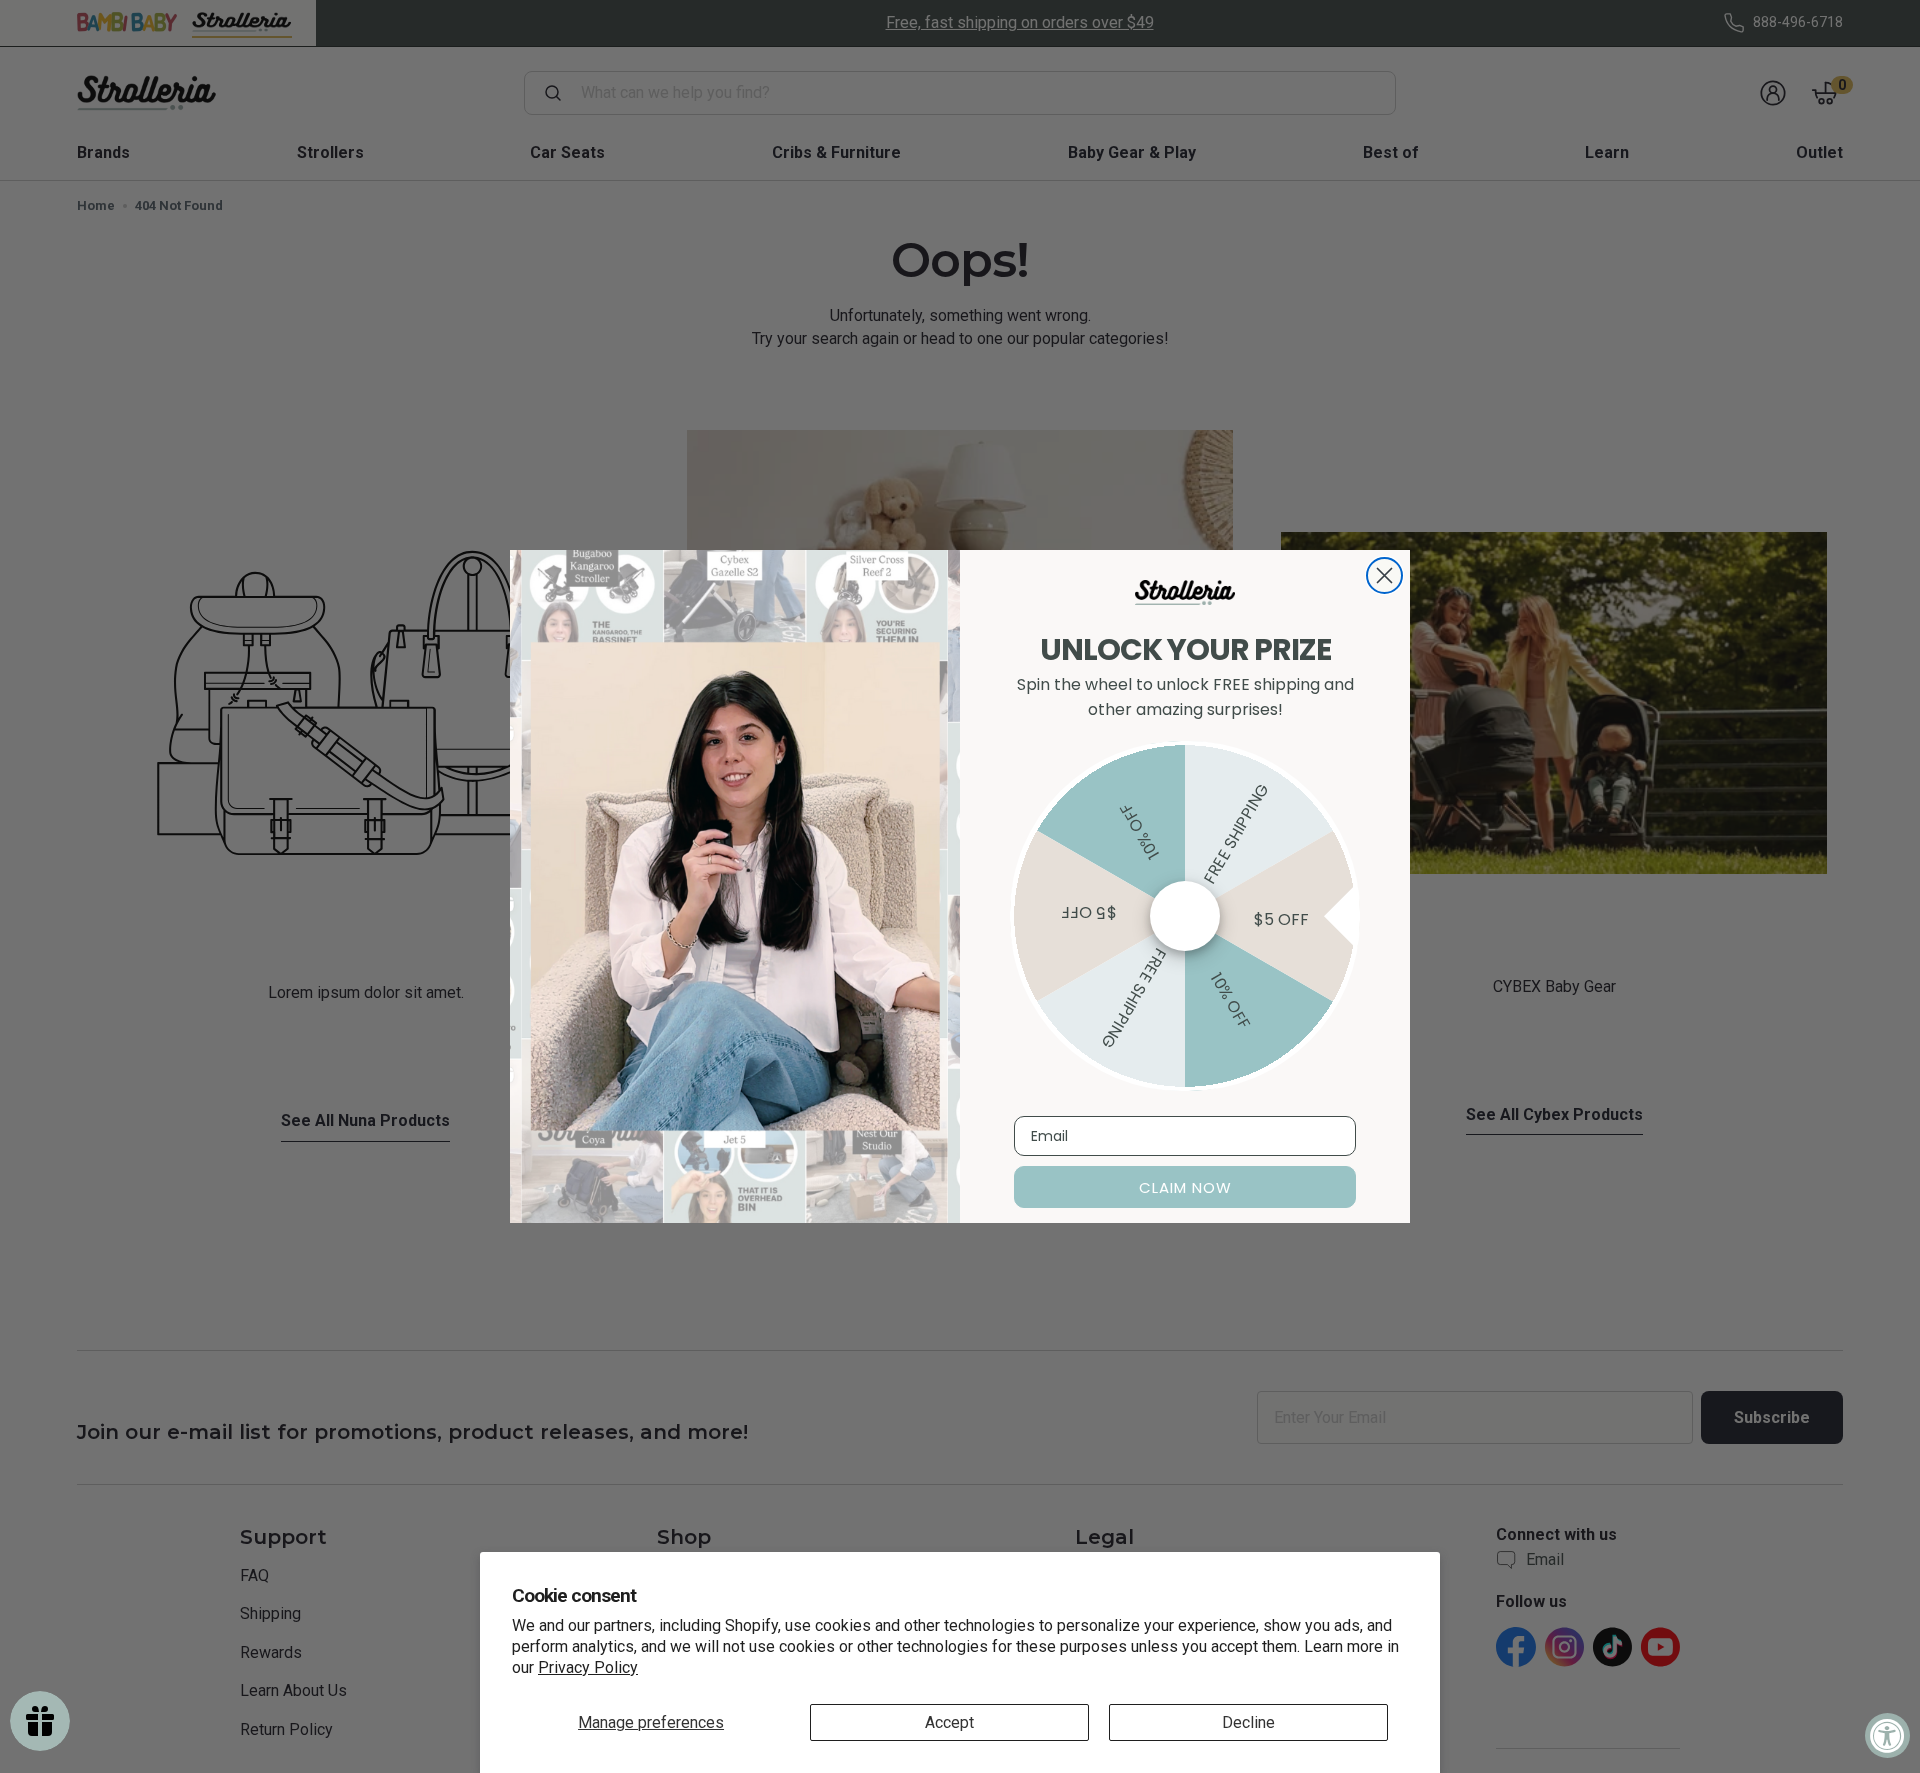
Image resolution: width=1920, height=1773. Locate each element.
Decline (1248, 1722)
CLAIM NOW (1185, 1187)
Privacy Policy (588, 1667)
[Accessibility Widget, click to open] (1887, 1735)
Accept (949, 1722)
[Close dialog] (1384, 575)
